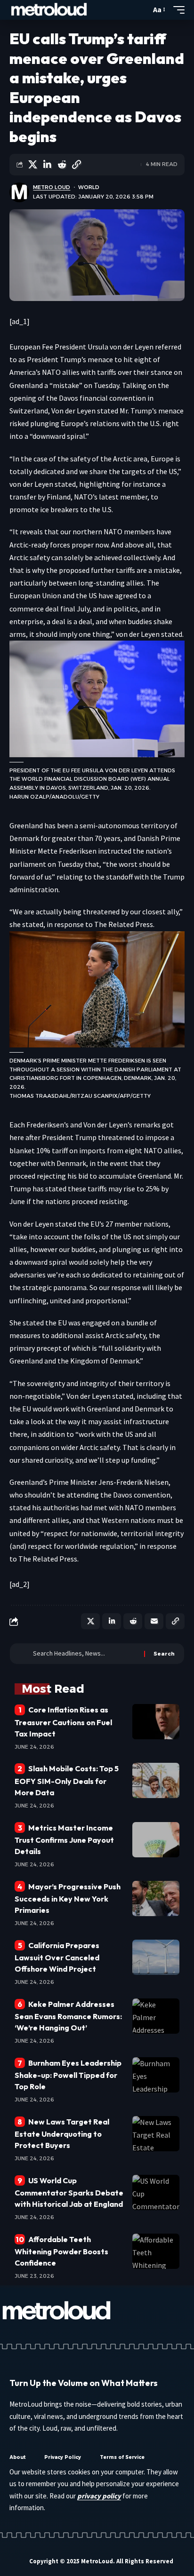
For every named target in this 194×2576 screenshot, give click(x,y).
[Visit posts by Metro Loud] (19, 192)
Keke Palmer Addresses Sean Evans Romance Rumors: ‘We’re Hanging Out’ (68, 2016)
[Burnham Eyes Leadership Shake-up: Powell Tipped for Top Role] (156, 2075)
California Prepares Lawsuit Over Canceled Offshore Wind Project (57, 1957)
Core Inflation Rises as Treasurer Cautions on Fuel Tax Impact (63, 1721)
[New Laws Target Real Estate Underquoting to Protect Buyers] (156, 2134)
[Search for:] (85, 1654)
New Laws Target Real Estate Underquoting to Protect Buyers (62, 2133)
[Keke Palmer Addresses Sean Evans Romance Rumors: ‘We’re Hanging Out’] (156, 2016)
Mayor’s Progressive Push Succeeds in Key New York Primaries (68, 1898)
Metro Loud (52, 187)
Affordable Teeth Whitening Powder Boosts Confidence (61, 2251)
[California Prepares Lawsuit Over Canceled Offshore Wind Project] (156, 1957)
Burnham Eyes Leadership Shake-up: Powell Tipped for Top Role (68, 2075)
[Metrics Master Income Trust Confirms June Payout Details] (156, 1840)
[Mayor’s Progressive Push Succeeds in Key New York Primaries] (156, 1898)
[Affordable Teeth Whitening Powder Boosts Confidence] (156, 2251)
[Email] (154, 1621)
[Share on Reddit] (62, 165)
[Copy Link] (76, 165)
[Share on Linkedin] (47, 165)
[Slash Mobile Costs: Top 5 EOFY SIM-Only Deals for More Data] (156, 1780)
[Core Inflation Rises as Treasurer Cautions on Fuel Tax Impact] (156, 1722)
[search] (141, 10)
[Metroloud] (49, 10)
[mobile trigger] (177, 10)
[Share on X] (32, 165)
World (89, 187)
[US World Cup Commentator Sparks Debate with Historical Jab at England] (156, 2192)
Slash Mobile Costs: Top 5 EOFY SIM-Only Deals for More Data (67, 1780)
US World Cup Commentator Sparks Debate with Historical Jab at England (69, 2192)
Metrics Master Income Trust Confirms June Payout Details (64, 1839)
